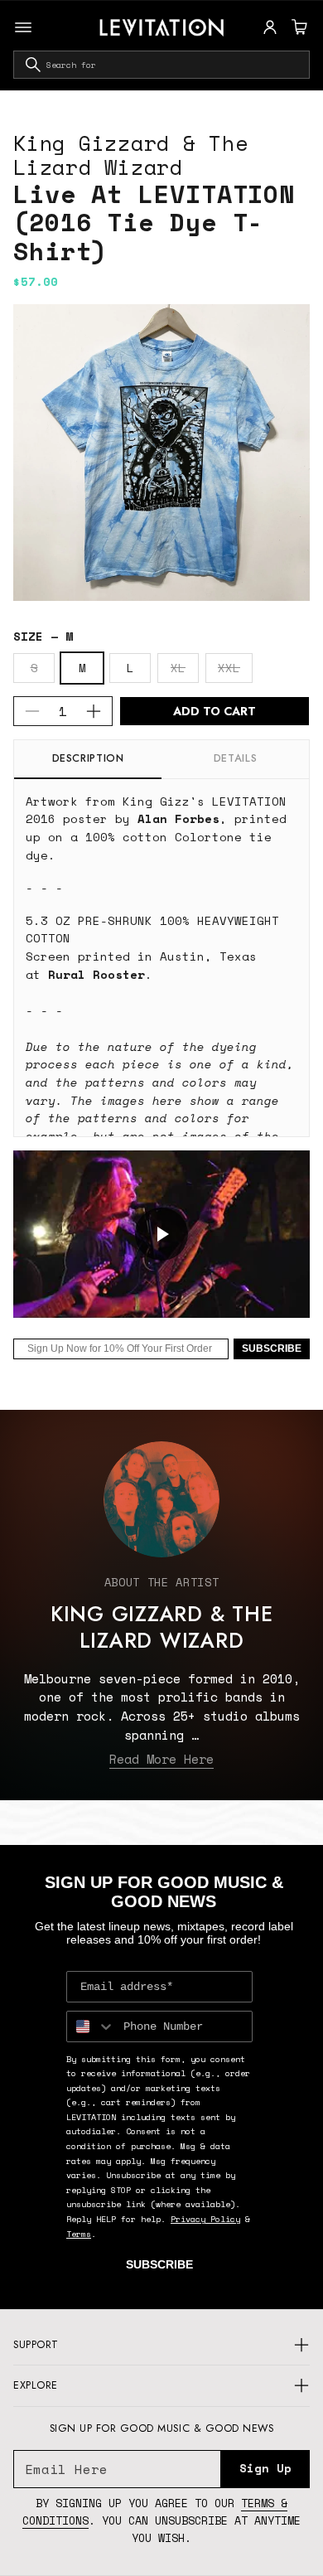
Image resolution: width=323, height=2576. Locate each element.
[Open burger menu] (23, 27)
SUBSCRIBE (272, 1349)
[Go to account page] (270, 27)
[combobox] (161, 65)
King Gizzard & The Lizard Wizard (131, 155)
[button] (297, 27)
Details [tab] (235, 758)
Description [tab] (88, 758)
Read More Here (161, 1759)
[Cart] (297, 27)
